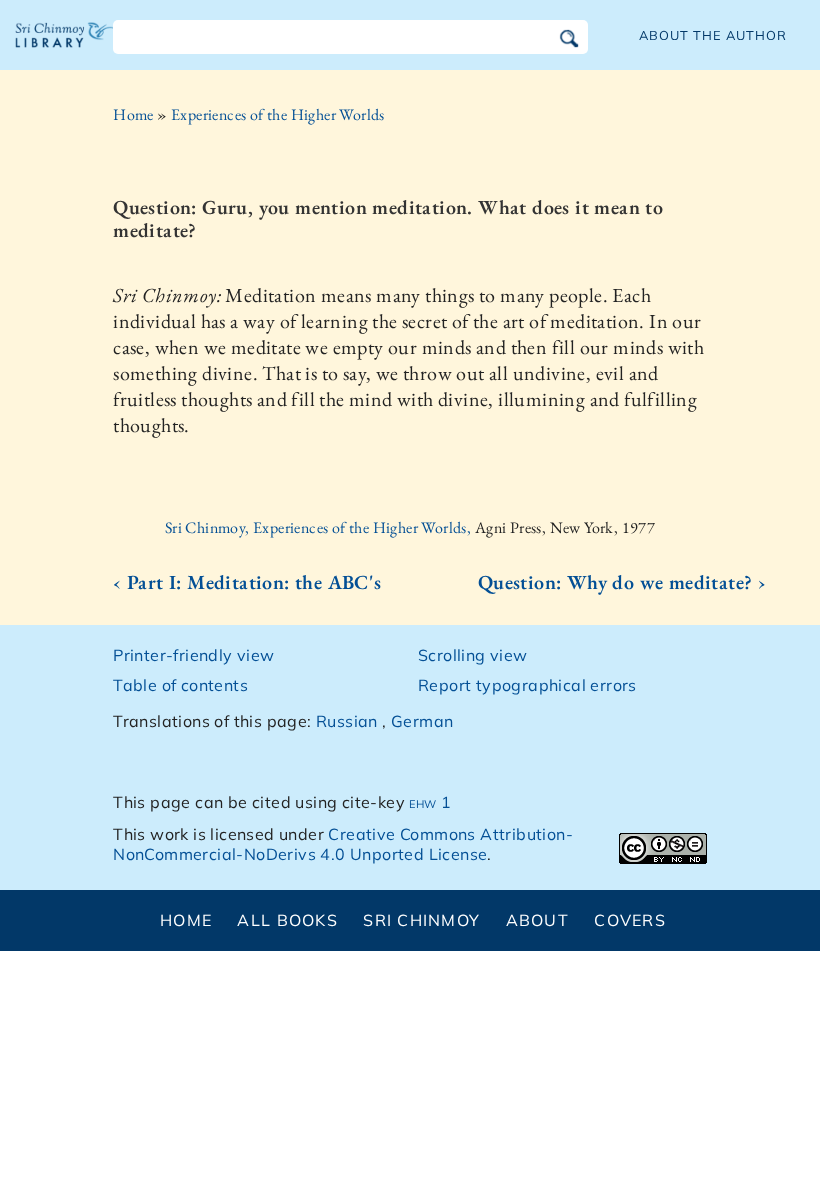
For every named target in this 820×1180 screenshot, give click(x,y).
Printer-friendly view (193, 655)
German (422, 721)
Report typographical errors (527, 685)
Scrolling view (473, 655)
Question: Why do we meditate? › (622, 582)
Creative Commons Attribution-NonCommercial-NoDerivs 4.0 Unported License (343, 844)
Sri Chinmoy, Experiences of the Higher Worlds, (320, 527)
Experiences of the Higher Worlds (278, 114)
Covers (630, 920)
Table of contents (180, 685)
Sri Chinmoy (421, 920)
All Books (287, 920)
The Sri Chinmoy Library (65, 50)
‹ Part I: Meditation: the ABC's (247, 582)
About (537, 920)
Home (133, 114)
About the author (713, 35)
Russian (347, 721)
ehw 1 (430, 802)
